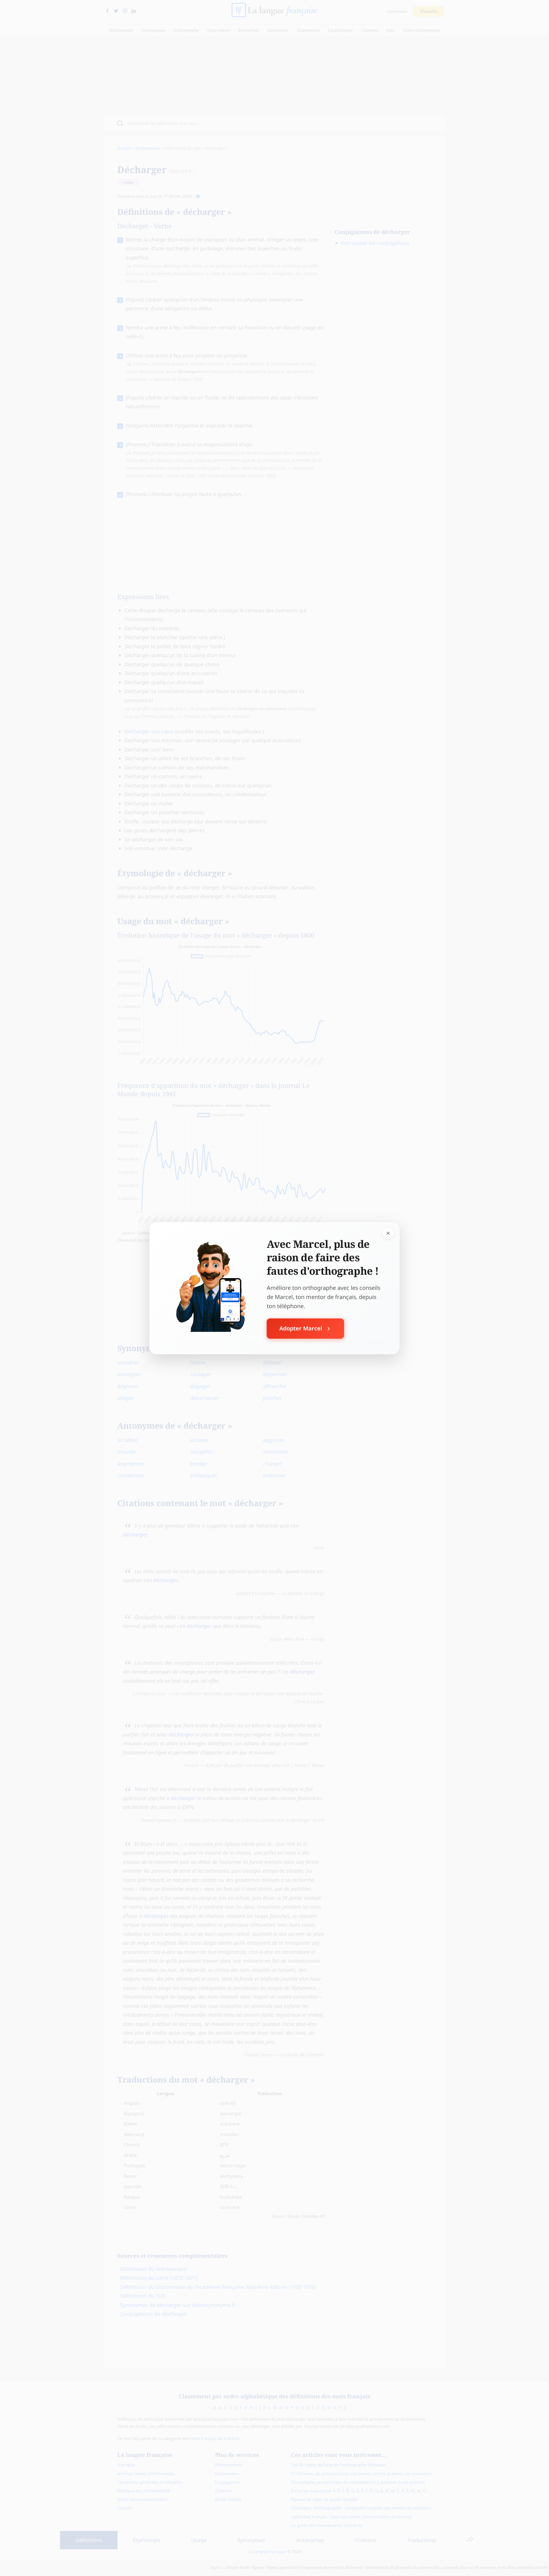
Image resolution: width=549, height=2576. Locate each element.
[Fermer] (388, 1233)
